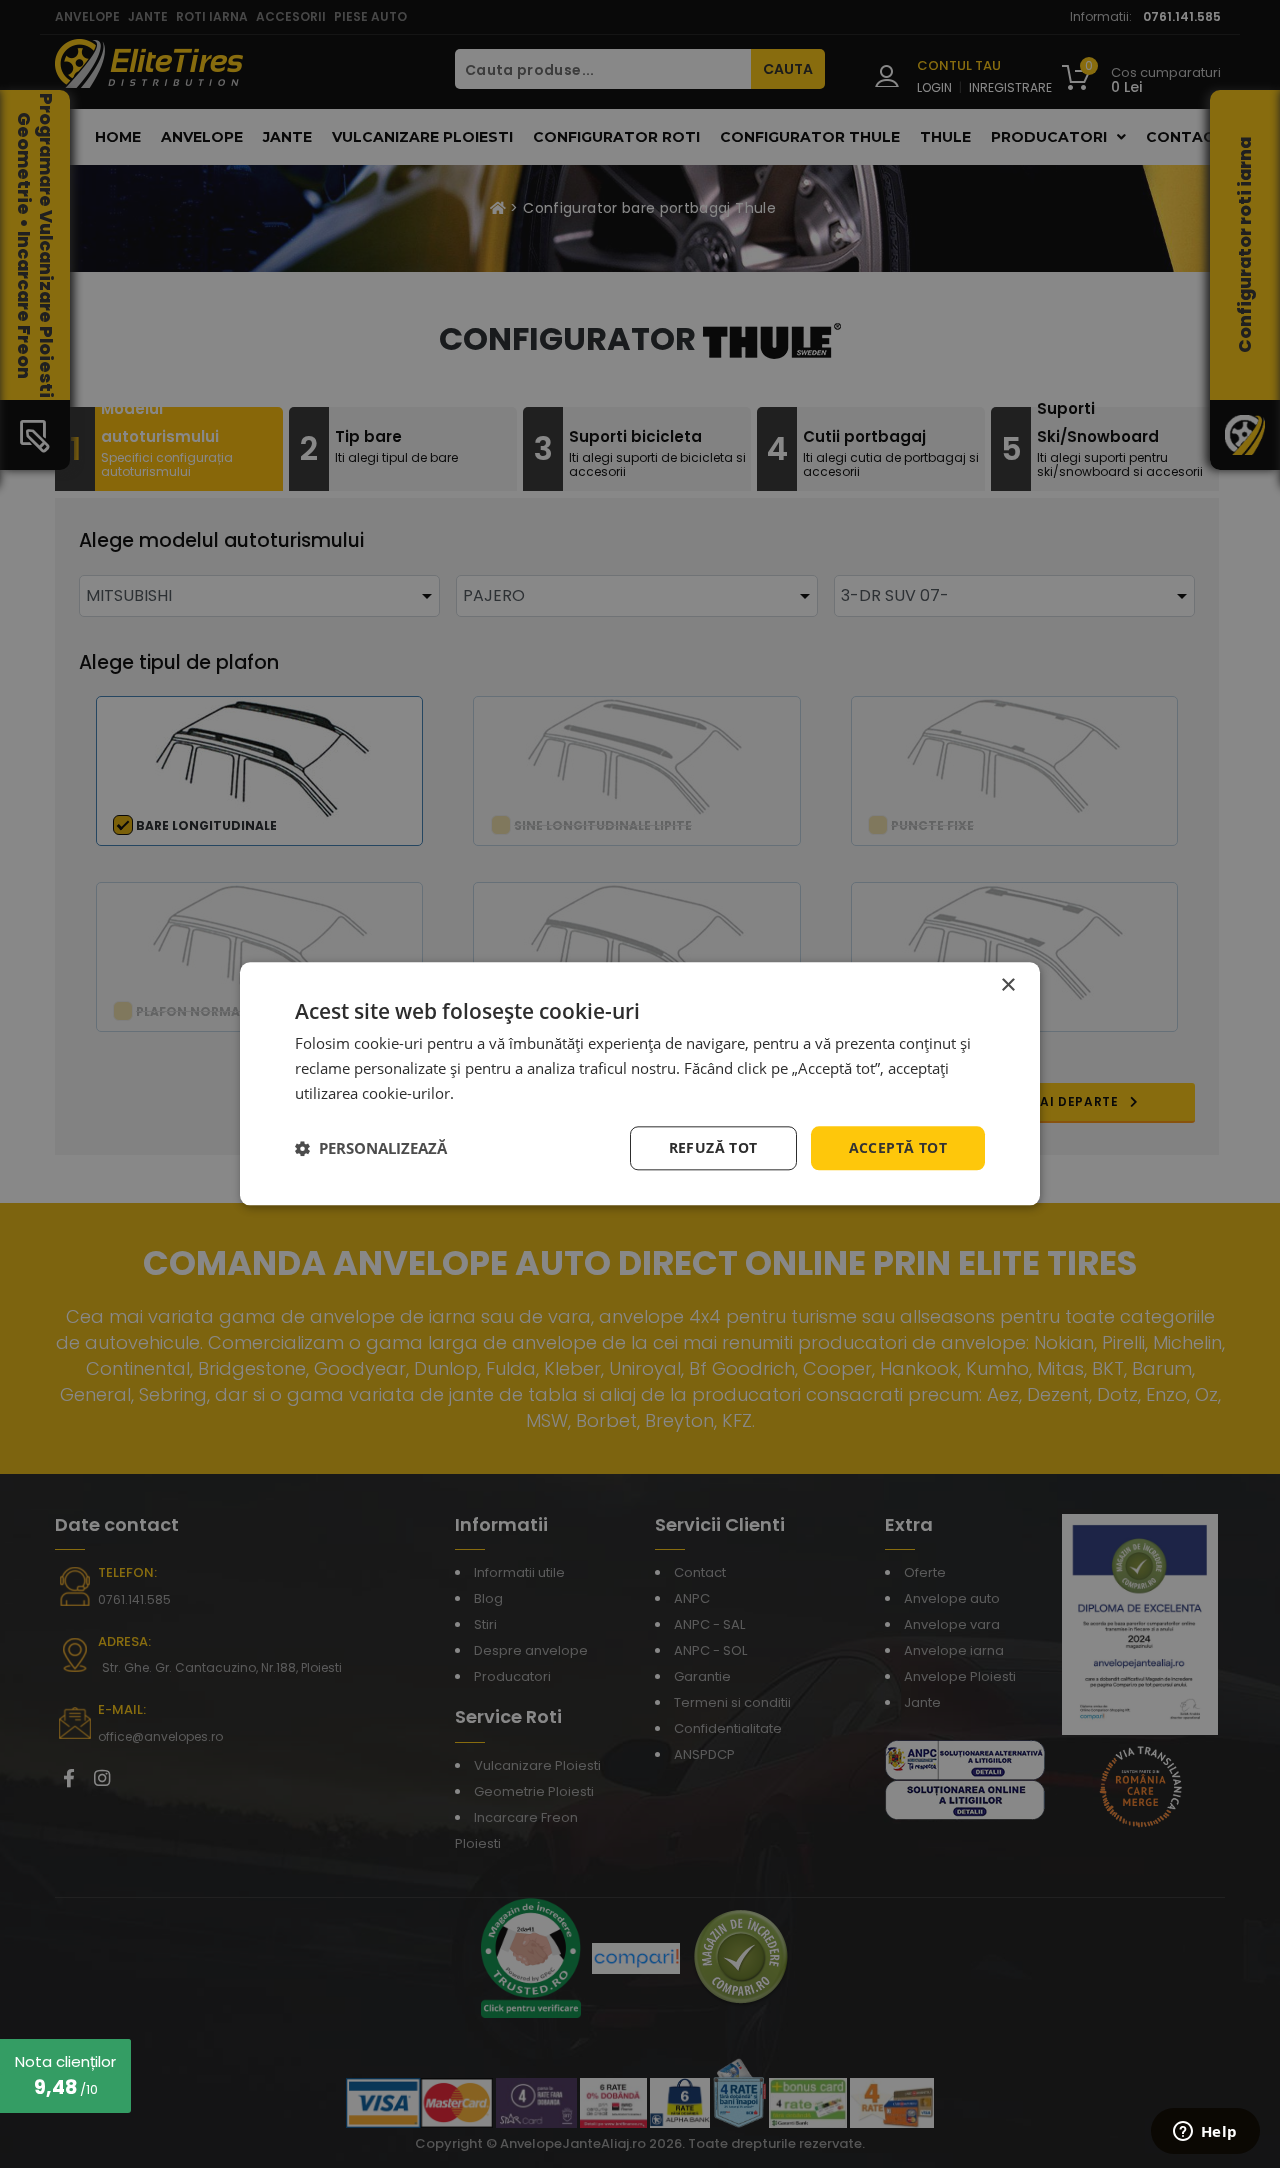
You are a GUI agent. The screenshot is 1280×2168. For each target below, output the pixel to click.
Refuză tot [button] (713, 1147)
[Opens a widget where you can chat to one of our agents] (1205, 2133)
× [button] (1007, 985)
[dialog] (640, 1083)
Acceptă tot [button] (898, 1147)
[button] (371, 1148)
